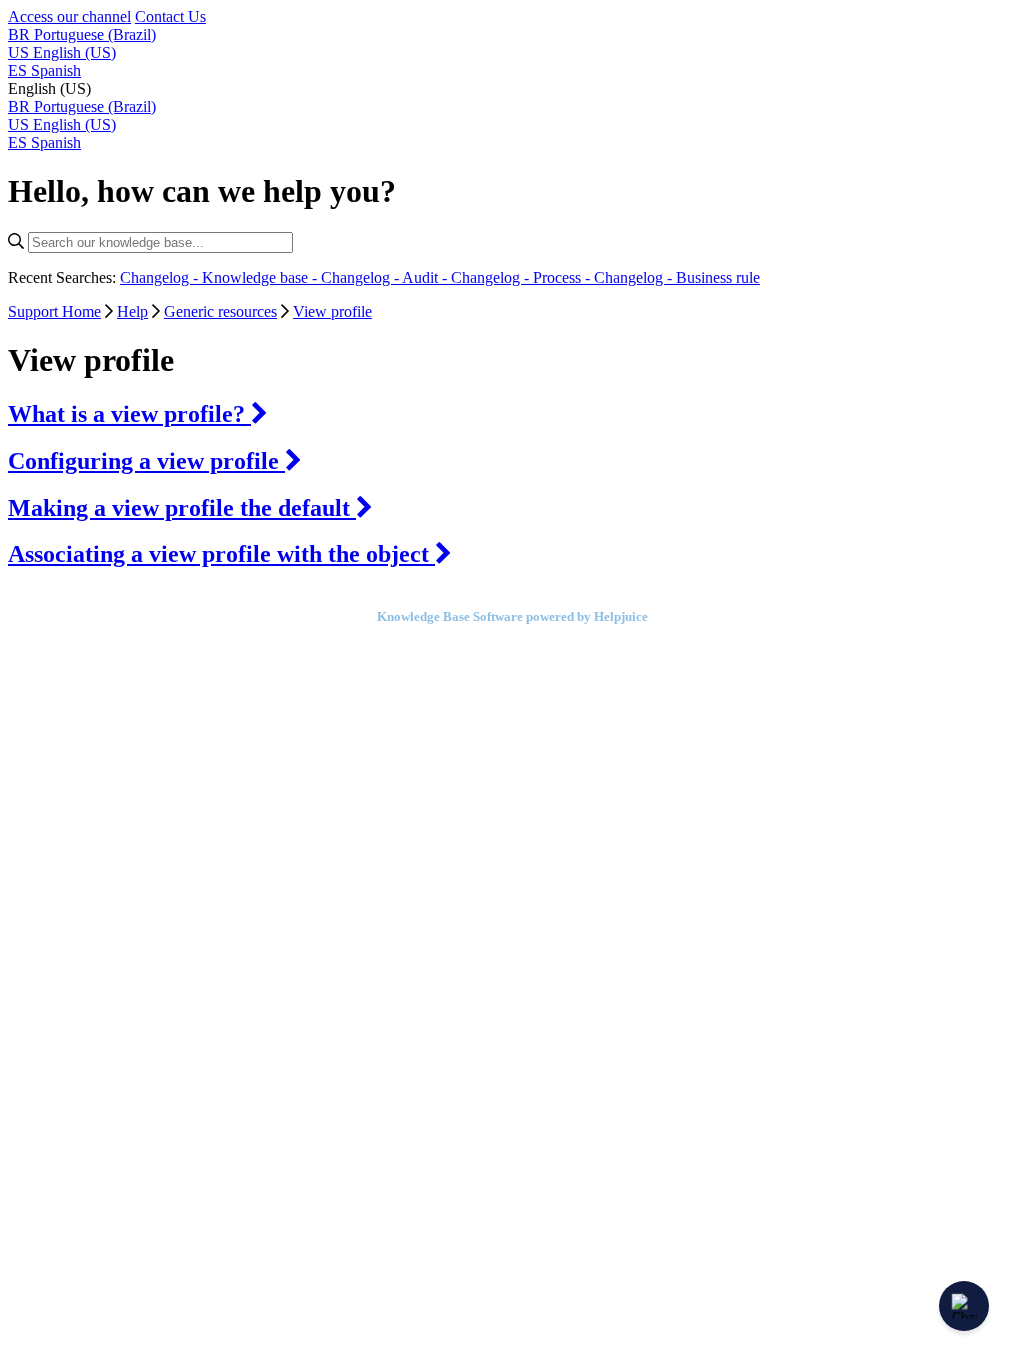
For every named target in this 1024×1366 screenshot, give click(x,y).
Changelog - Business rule (677, 277)
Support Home (54, 311)
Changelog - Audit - (386, 277)
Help (132, 311)
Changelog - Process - (522, 277)
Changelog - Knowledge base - (220, 277)
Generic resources (220, 311)
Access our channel (69, 16)
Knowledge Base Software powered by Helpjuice (512, 616)
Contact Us (170, 16)
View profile (332, 311)
